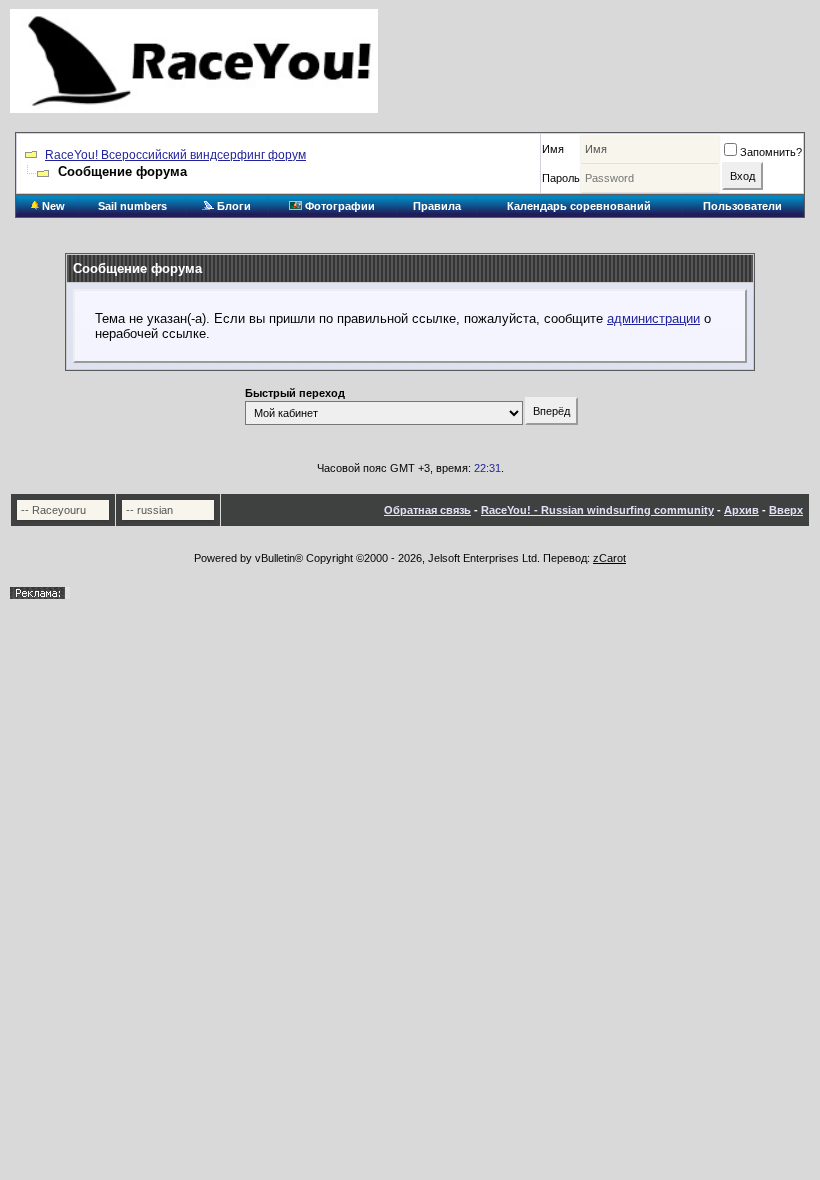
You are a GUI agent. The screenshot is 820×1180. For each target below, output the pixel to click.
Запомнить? (771, 152)
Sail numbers (132, 206)
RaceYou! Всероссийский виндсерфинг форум (175, 155)
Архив (741, 510)
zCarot (609, 558)
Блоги (232, 206)
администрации (653, 318)
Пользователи (742, 206)
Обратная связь (427, 510)
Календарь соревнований (579, 206)
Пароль (561, 178)
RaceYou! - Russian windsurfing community (597, 510)
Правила (437, 206)
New (52, 206)
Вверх (786, 510)
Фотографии (338, 206)
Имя (553, 149)
